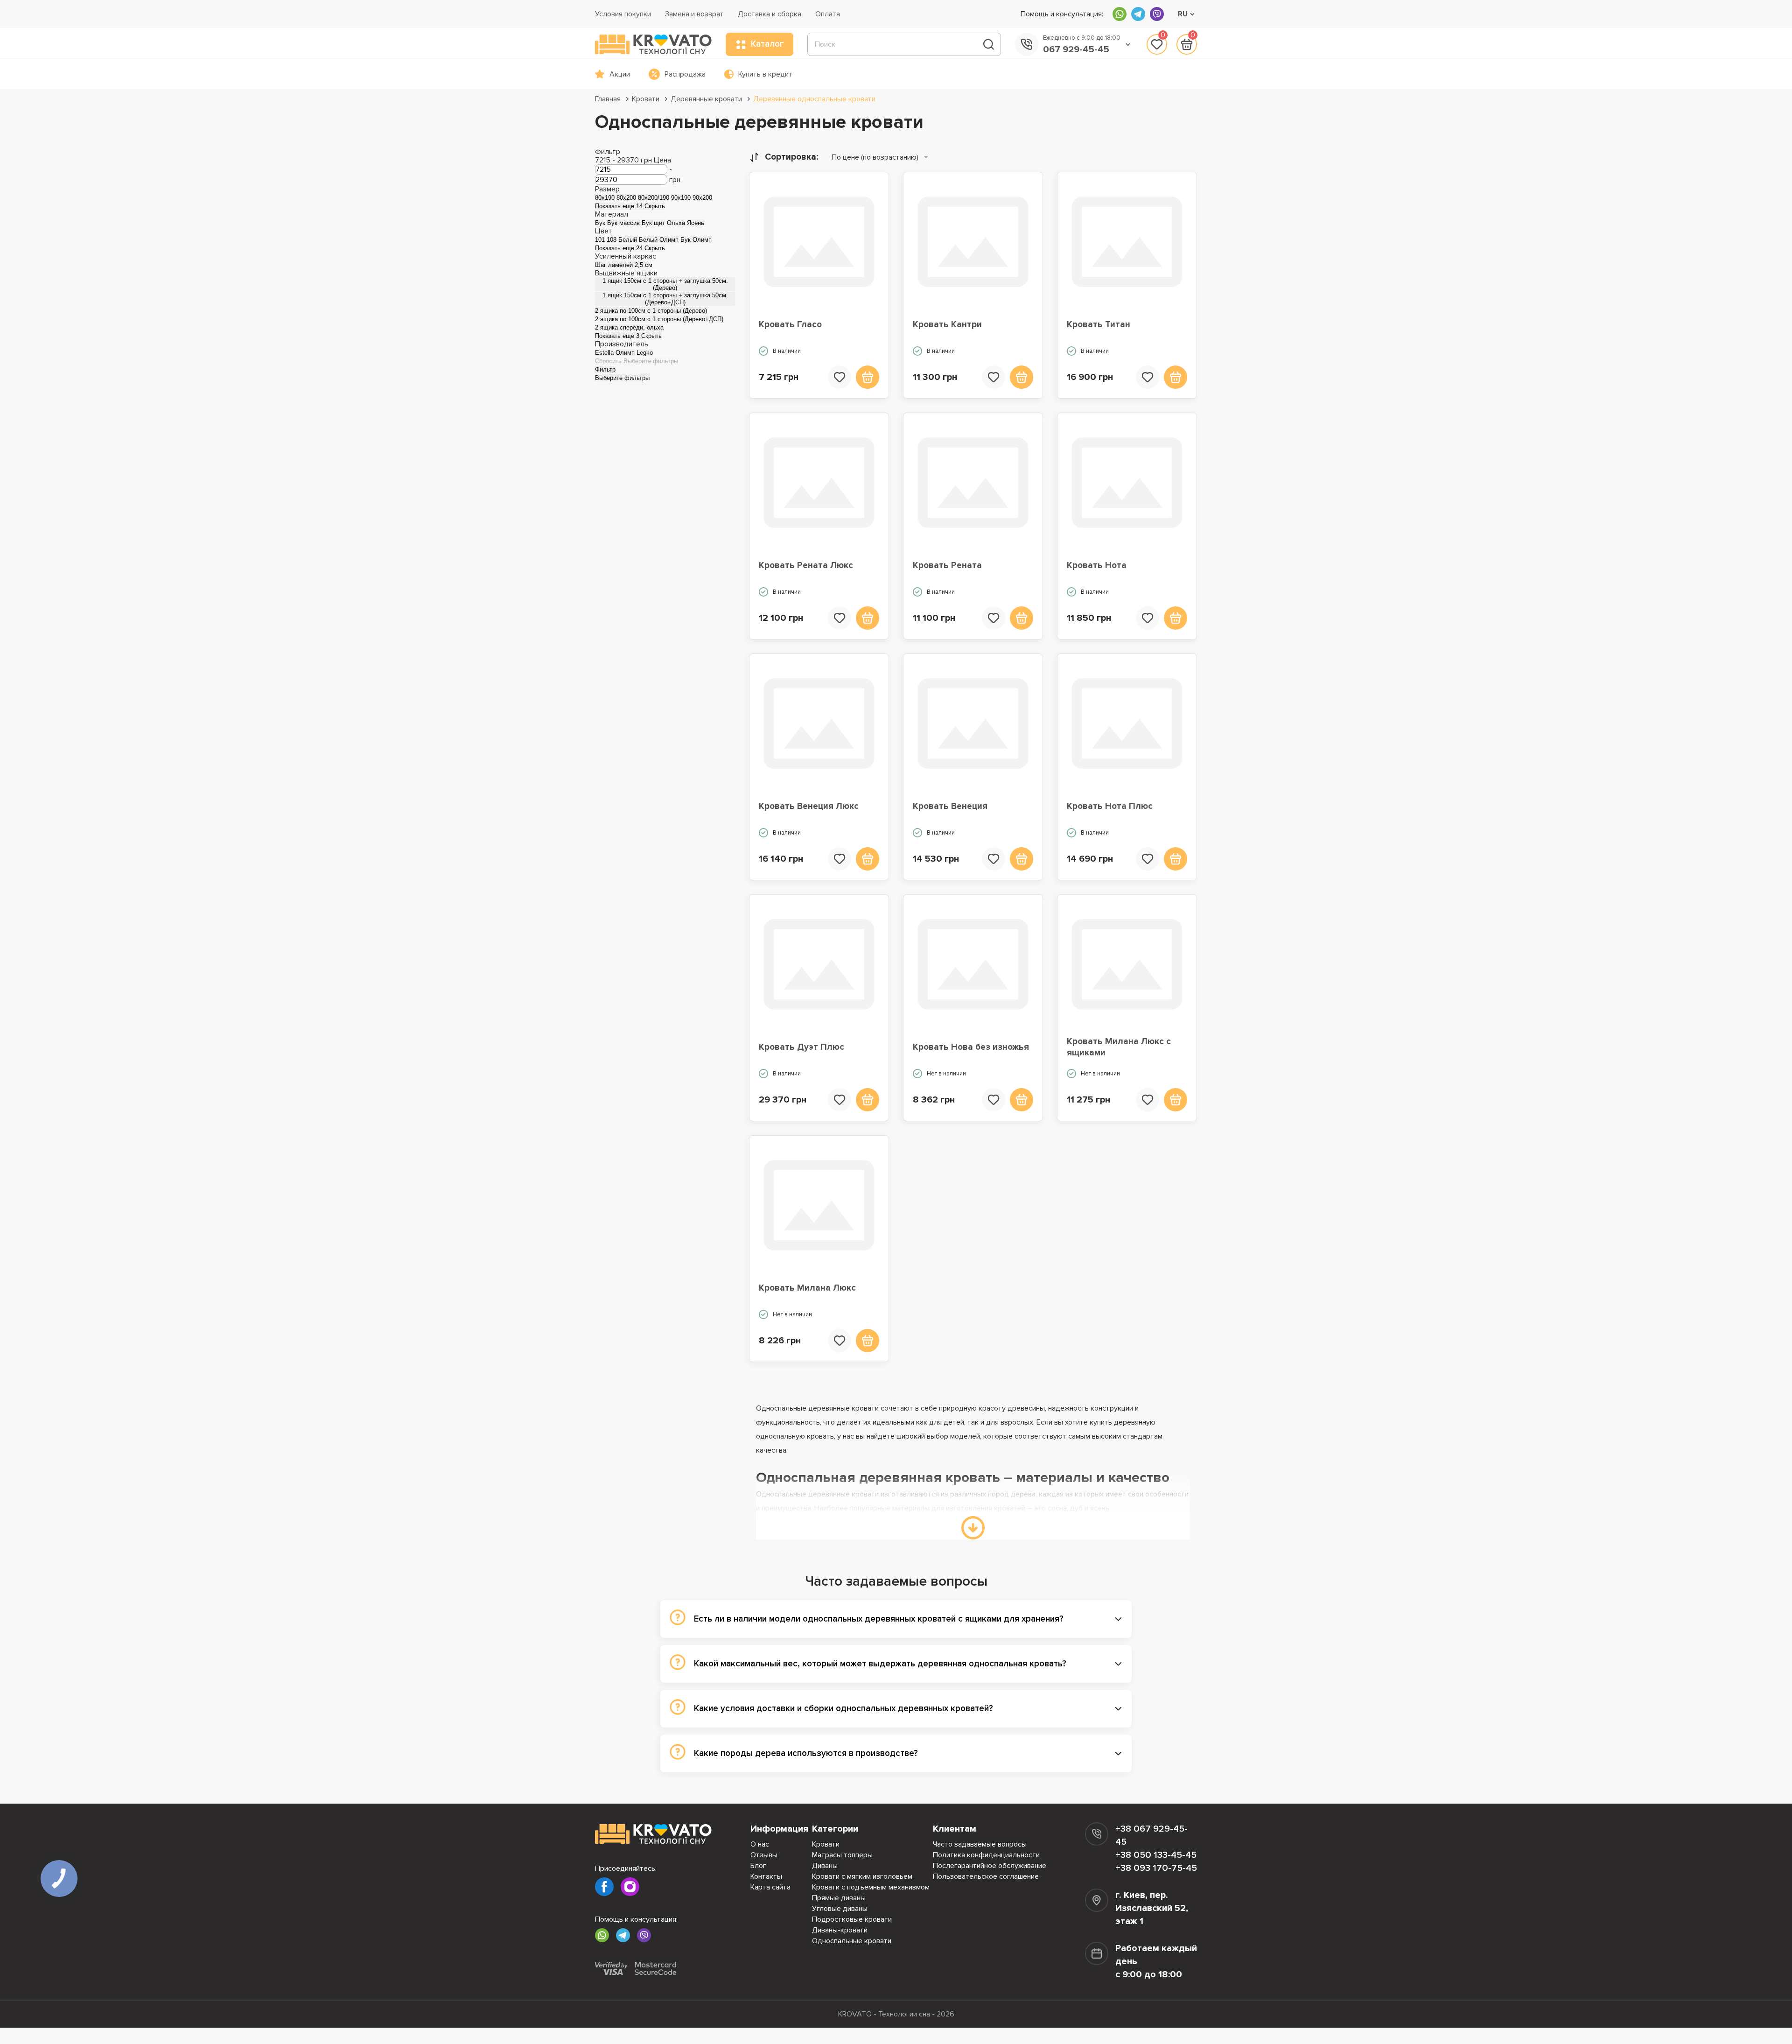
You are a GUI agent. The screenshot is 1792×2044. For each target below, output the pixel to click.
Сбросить (608, 361)
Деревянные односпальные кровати (814, 99)
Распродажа (685, 74)
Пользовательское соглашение (986, 1876)
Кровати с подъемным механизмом (871, 1887)
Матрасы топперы (842, 1855)
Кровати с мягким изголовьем (862, 1876)
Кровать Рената (947, 565)
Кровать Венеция (950, 806)
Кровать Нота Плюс (1110, 806)
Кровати (646, 99)
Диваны (825, 1866)
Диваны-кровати (840, 1930)
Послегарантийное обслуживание (990, 1866)
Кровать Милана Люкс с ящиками (1119, 1047)
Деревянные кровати (706, 99)
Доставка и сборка (770, 14)
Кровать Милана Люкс (807, 1288)
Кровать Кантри (947, 325)
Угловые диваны (840, 1909)
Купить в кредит (765, 74)
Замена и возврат (694, 14)
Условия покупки (623, 14)
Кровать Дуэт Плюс (801, 1047)
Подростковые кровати (852, 1919)
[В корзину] (868, 377)
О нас (760, 1844)
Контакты (766, 1876)
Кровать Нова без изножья (971, 1047)
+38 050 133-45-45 (1156, 1855)
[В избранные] (840, 377)
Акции (620, 74)
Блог (758, 1866)
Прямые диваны (839, 1898)
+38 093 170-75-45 (1156, 1868)
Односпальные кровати (852, 1941)
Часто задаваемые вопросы (980, 1844)
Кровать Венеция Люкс (809, 806)
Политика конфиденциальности (986, 1855)
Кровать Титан (1099, 325)
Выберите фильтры (651, 361)
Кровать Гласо (790, 325)
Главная (608, 99)
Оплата (828, 14)
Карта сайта (770, 1887)
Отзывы (764, 1855)
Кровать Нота (1097, 565)
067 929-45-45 (1076, 49)
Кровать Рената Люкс (806, 565)
